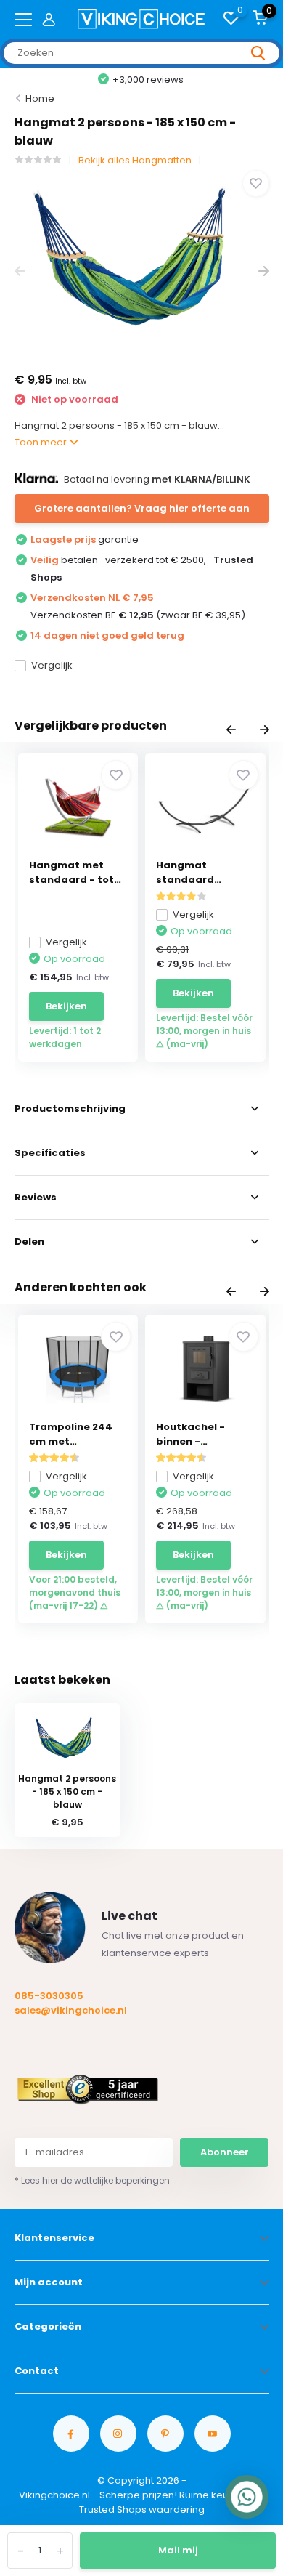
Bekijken (66, 1006)
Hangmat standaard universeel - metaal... (187, 873)
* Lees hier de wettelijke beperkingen (92, 2180)
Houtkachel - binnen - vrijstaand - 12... (198, 1434)
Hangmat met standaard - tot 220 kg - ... (71, 873)
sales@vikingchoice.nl (71, 2010)
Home (40, 98)
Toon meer (42, 442)
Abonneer (225, 2152)
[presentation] (20, 271)
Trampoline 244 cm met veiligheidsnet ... (72, 1434)
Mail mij (178, 2550)
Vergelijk (52, 665)
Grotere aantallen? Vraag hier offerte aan (142, 508)
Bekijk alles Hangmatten (135, 160)
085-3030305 (49, 1996)
